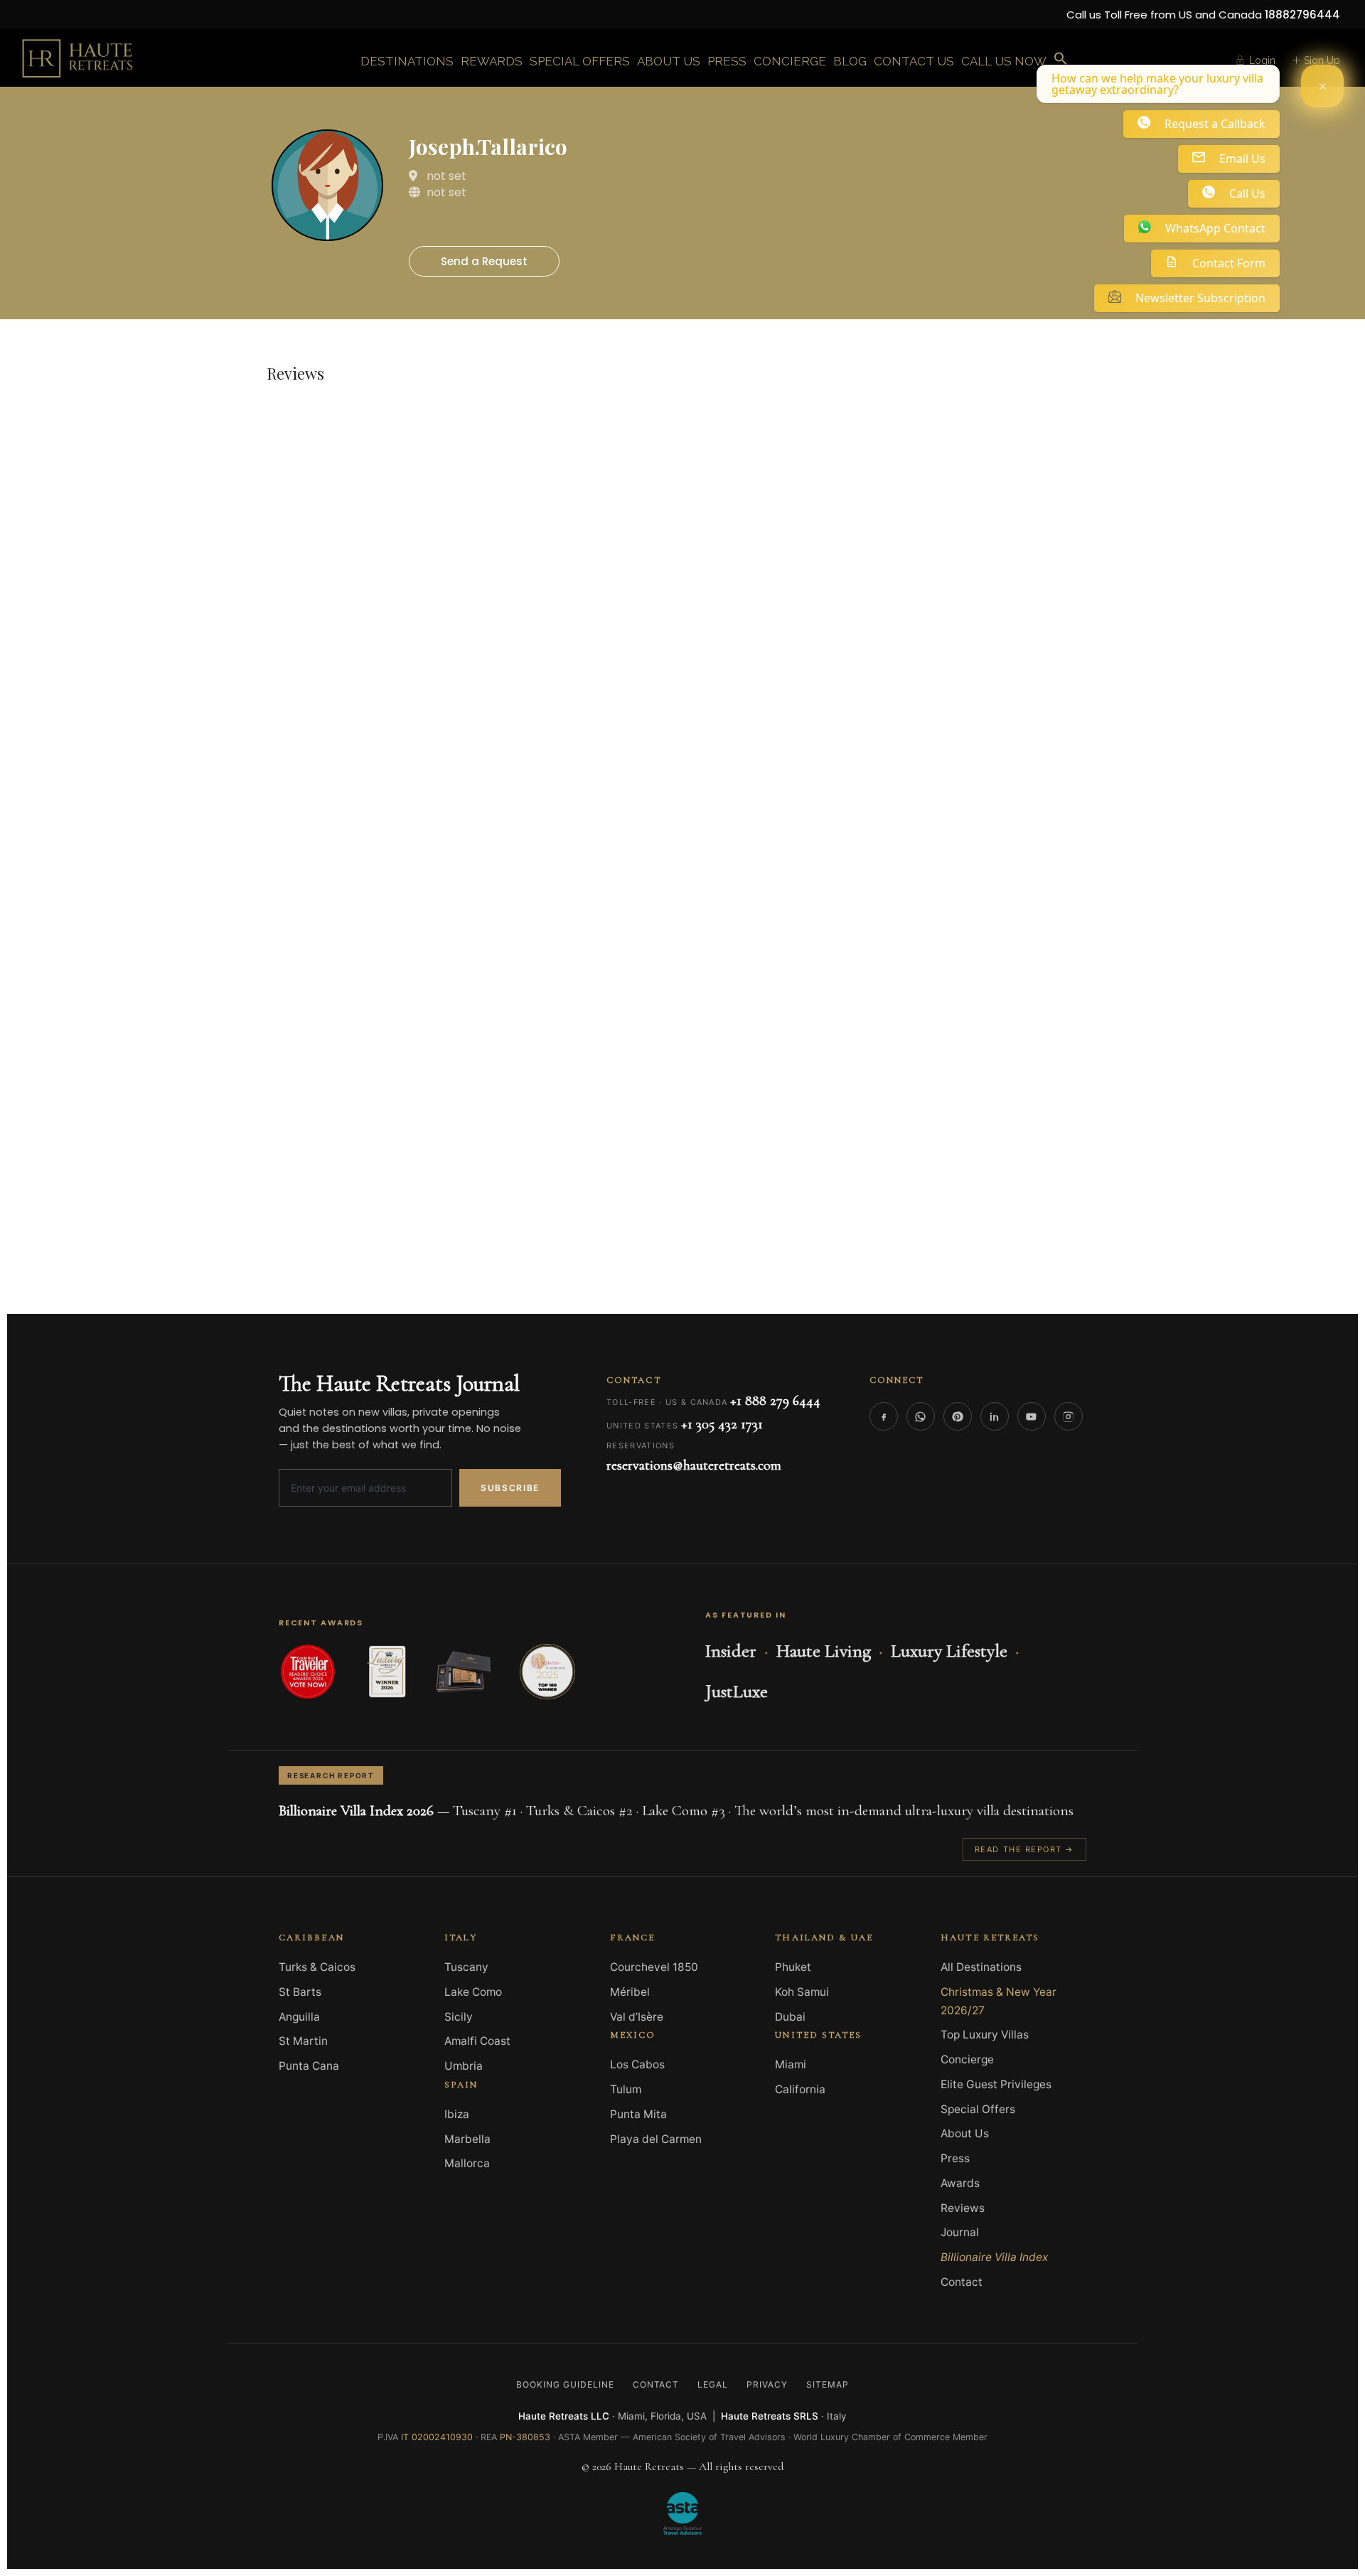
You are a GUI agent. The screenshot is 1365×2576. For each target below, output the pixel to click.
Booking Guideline (565, 2384)
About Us (965, 2133)
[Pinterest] (958, 1416)
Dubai (790, 2017)
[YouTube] (1032, 1416)
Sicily (459, 2017)
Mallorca (467, 2163)
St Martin (303, 2041)
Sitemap (828, 2384)
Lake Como (473, 1992)
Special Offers (978, 2109)
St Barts (300, 1992)
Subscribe (510, 1488)
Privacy (767, 2384)
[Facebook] (884, 1416)
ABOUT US (669, 61)
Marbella (467, 2139)
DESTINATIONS (407, 61)
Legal (713, 2384)
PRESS (727, 61)
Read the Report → (1024, 1849)
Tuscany (466, 1967)
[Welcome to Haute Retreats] (1322, 86)
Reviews (963, 2208)
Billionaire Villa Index (994, 2257)
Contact (962, 2282)
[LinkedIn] (995, 1416)
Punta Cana (309, 2066)
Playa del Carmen (656, 2139)
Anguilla (299, 2017)
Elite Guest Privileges (996, 2084)
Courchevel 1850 (654, 1967)
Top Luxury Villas (985, 2035)
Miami (791, 2064)
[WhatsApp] (921, 1416)
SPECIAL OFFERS (580, 61)
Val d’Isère (637, 2017)
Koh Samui (802, 1992)
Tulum (626, 2089)
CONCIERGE (790, 61)
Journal (960, 2232)
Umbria (464, 2066)
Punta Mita (638, 2114)
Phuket (793, 1967)
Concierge (967, 2059)
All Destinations (981, 1967)
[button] (1061, 59)
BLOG (850, 61)
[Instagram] (1069, 1416)
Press (955, 2158)
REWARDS (492, 61)
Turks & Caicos (317, 1967)
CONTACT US (914, 61)
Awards (960, 2183)
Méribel (630, 1992)
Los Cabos (637, 2064)
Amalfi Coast (477, 2041)
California (800, 2089)
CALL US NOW (1004, 61)
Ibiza (457, 2114)
